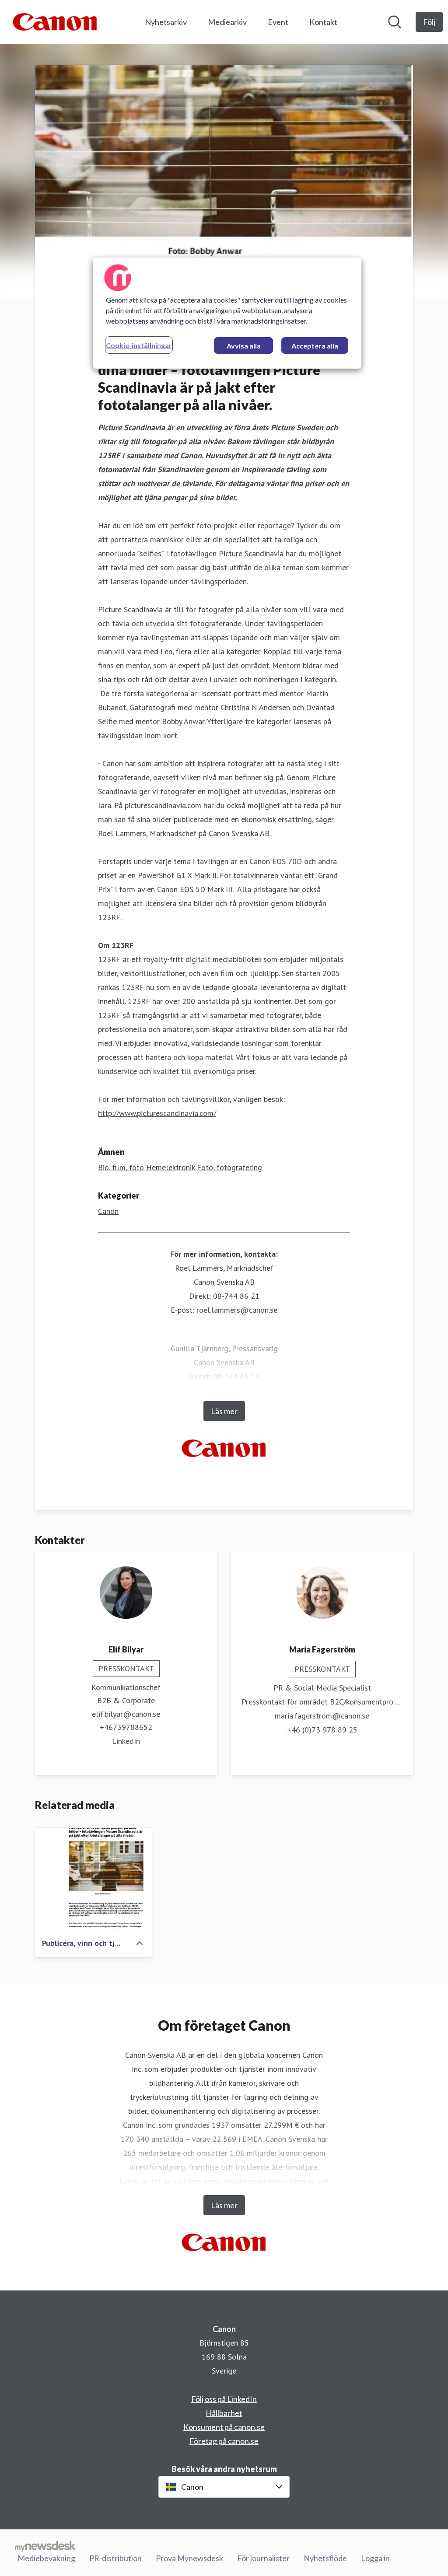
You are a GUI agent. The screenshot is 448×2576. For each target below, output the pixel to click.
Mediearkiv (227, 22)
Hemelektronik (170, 1167)
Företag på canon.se (224, 2441)
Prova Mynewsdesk (189, 2558)
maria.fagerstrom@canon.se (322, 1716)
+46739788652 (126, 1727)
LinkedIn (126, 1741)
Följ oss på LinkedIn (224, 2399)
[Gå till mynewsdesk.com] (45, 2546)
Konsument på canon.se (224, 2427)
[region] (227, 313)
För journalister (263, 2558)
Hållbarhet (224, 2413)
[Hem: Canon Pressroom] (55, 22)
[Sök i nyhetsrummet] (395, 22)
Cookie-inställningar (139, 345)
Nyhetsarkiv (166, 22)
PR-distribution (115, 2558)
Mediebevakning (46, 2558)
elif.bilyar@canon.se (126, 1714)
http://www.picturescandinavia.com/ (157, 1113)
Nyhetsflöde (325, 2558)
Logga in (375, 2558)
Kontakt (323, 22)
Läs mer (224, 1411)
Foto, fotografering (229, 1167)
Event (278, 22)
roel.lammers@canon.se (237, 1310)
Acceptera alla (315, 346)
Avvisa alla (244, 346)
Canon (108, 1211)
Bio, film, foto (121, 1167)
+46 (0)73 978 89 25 (322, 1730)
